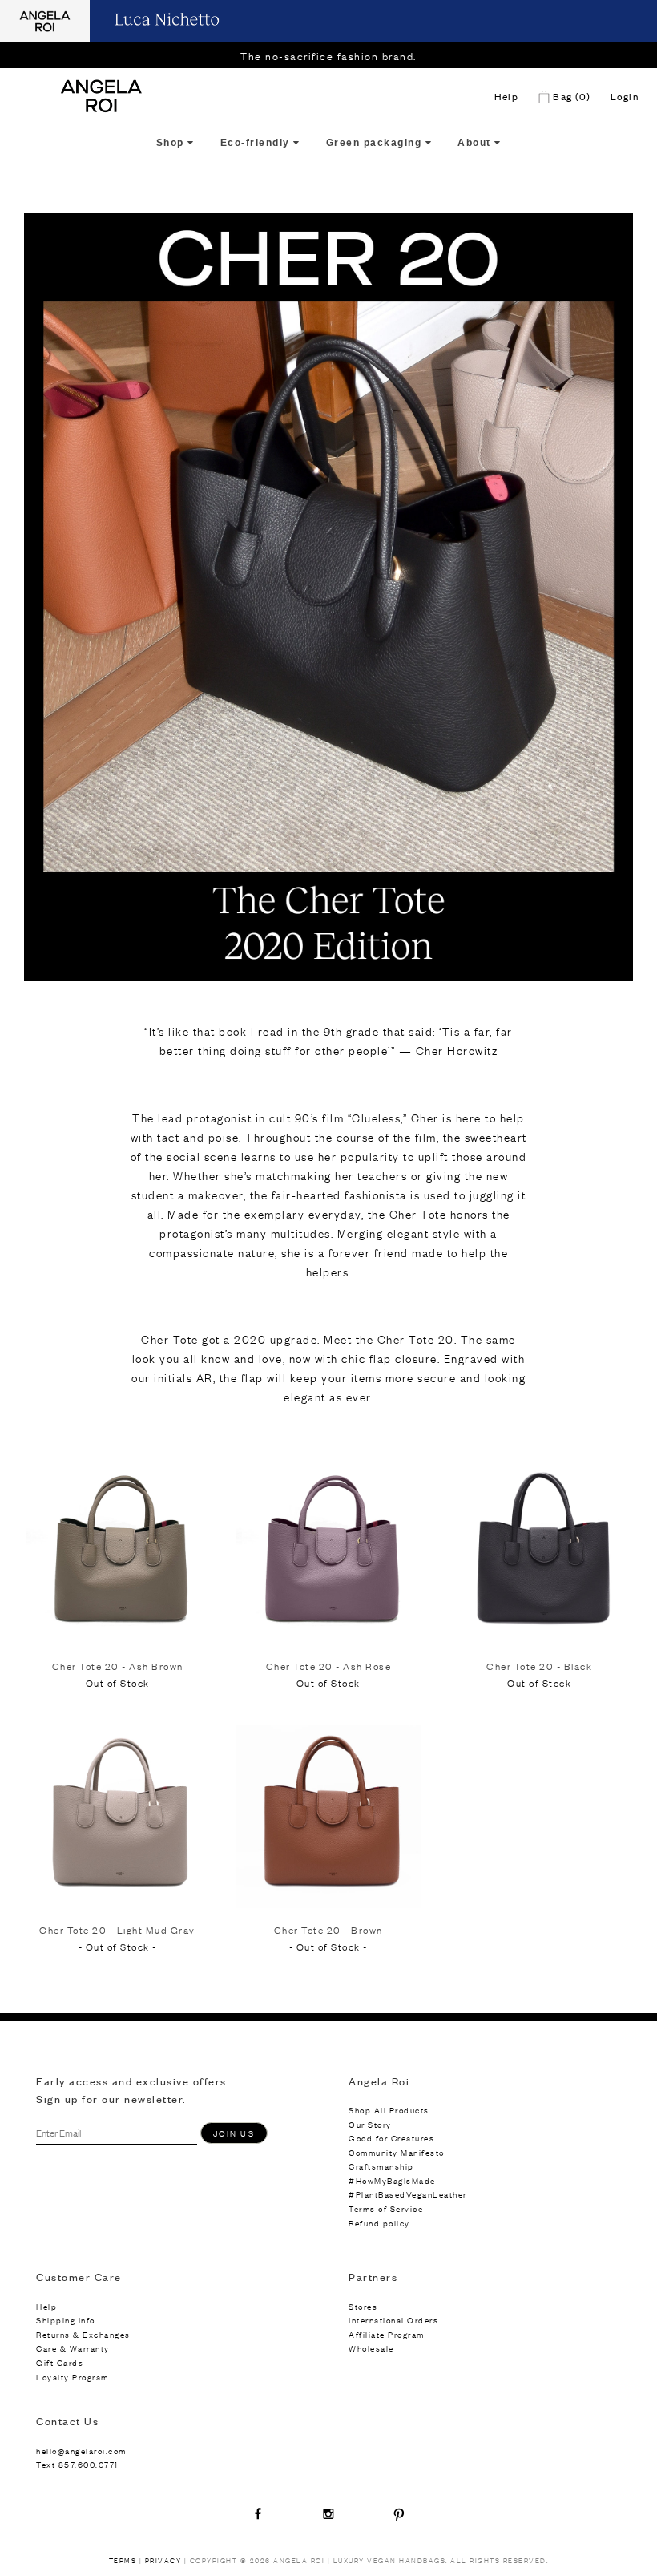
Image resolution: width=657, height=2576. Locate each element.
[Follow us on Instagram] (328, 2513)
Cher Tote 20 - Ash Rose (329, 1666)
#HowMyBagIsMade (392, 2180)
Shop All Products (389, 2110)
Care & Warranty (73, 2348)
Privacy (163, 2560)
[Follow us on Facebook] (258, 2513)
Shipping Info (66, 2320)
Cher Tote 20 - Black (539, 1666)
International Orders (393, 2320)
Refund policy (379, 2223)
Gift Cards (60, 2362)
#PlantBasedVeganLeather (408, 2194)
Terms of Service (386, 2208)
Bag (570, 96)
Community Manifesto (397, 2152)
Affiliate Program (387, 2334)
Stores (363, 2306)
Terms (123, 2560)
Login (625, 96)
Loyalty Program (73, 2377)
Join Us (234, 2133)
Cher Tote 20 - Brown (328, 1930)
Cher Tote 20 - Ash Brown (118, 1666)
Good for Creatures (391, 2138)
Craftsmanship (381, 2166)
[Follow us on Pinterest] (399, 2513)
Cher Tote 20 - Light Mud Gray (117, 1930)
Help (506, 96)
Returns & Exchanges (83, 2334)
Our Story (370, 2124)
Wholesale (371, 2348)
